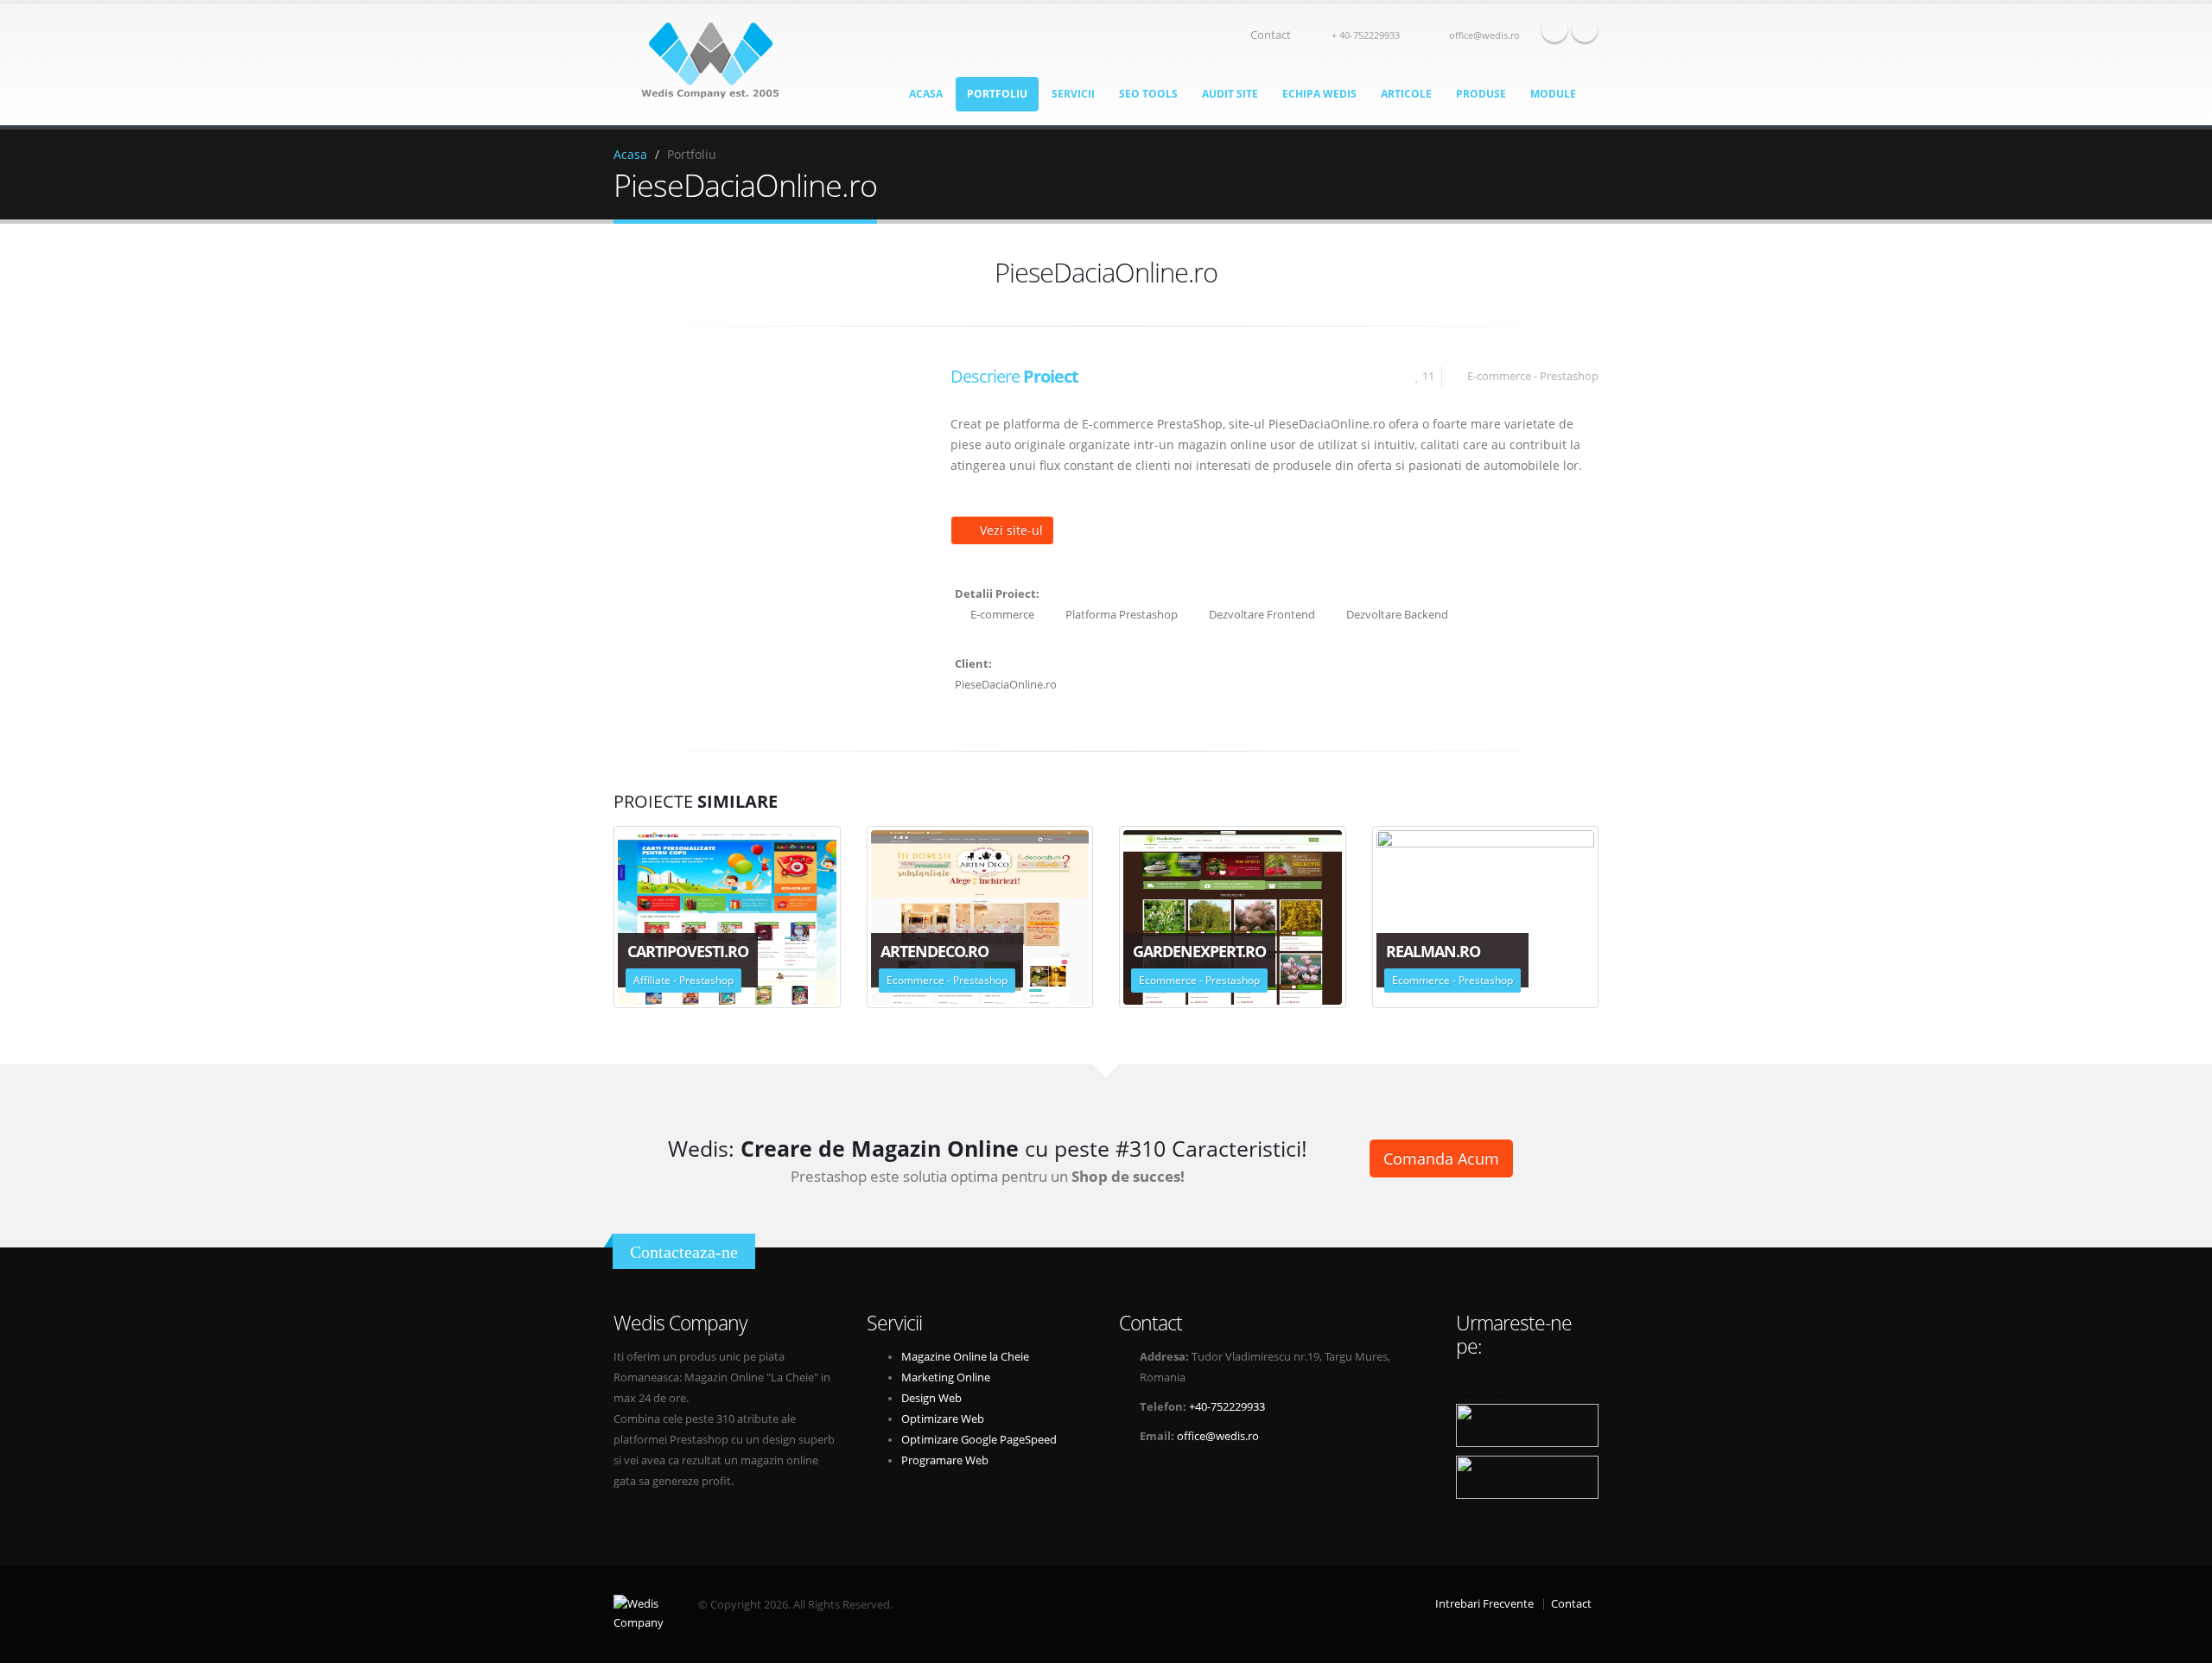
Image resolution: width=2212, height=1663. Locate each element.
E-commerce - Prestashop (1533, 376)
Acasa (926, 94)
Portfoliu (997, 94)
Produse (1481, 94)
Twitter (1585, 29)
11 (1428, 376)
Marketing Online (946, 1377)
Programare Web (945, 1460)
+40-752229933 (1227, 1407)
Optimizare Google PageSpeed (979, 1440)
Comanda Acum (1441, 1158)
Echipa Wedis (1319, 94)
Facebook (1554, 29)
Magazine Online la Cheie (965, 1357)
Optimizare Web (943, 1419)
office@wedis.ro (1484, 35)
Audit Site (1230, 94)
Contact (1271, 35)
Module (1553, 94)
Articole (1406, 94)
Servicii (1073, 94)
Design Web (931, 1398)
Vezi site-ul (1011, 530)
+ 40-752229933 (1366, 35)
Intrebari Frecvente (1484, 1604)
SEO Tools (1148, 94)
